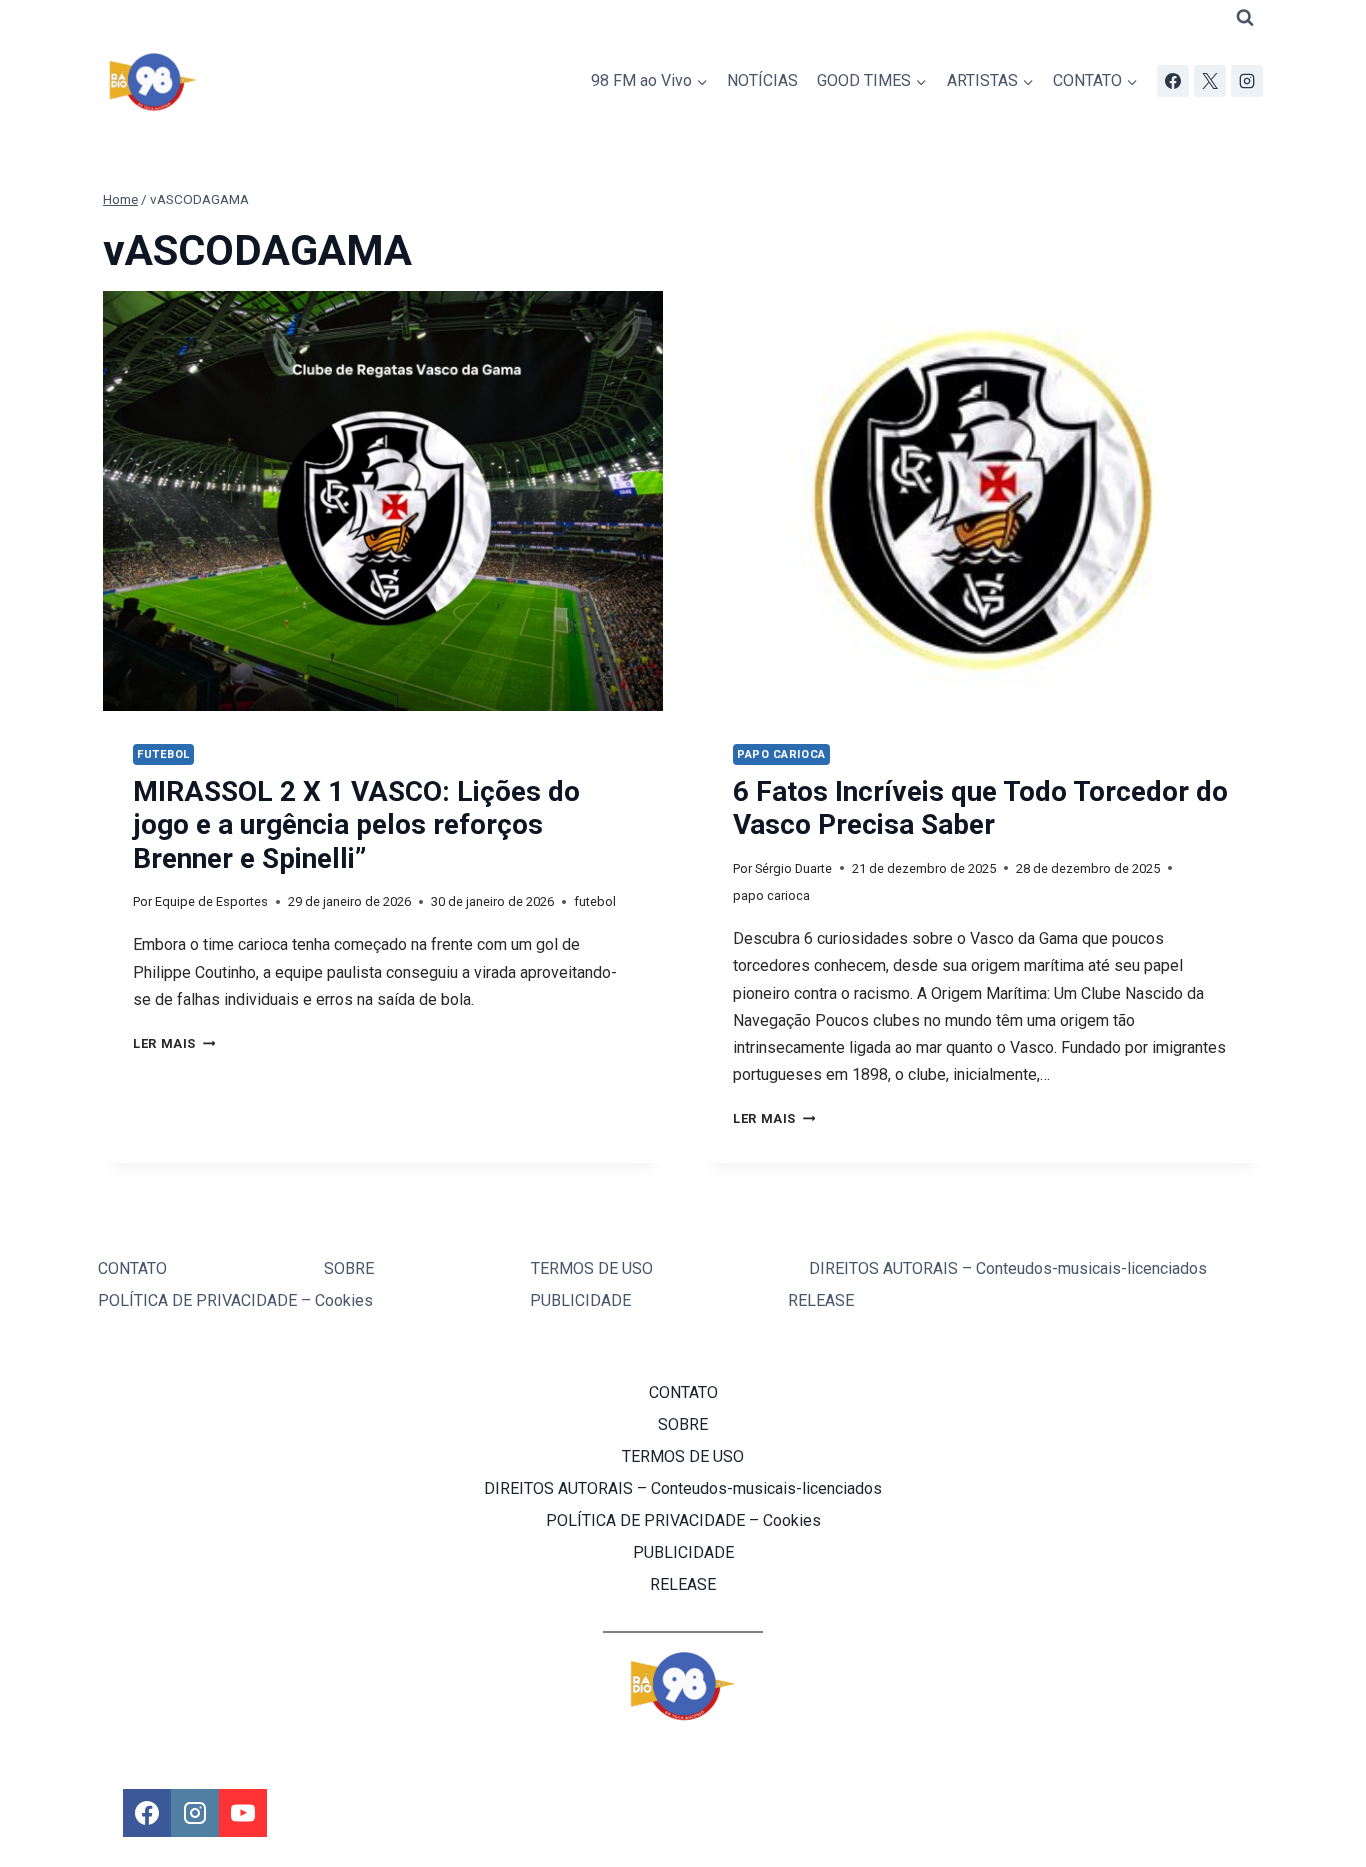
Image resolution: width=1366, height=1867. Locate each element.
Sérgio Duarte (793, 868)
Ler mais (174, 1043)
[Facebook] (1173, 81)
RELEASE (821, 1300)
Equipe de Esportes (211, 901)
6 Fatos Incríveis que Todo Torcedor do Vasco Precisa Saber (980, 808)
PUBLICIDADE (580, 1300)
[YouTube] (243, 1813)
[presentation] (383, 501)
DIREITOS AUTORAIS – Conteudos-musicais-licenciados (1008, 1268)
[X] (1210, 81)
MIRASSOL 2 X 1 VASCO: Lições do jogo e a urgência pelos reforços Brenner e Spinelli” (356, 825)
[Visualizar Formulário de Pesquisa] (1245, 18)
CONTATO (132, 1268)
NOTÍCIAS (762, 80)
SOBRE (349, 1268)
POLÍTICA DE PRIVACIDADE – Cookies (235, 1300)
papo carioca (781, 754)
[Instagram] (1247, 81)
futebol (163, 754)
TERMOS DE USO (592, 1268)
